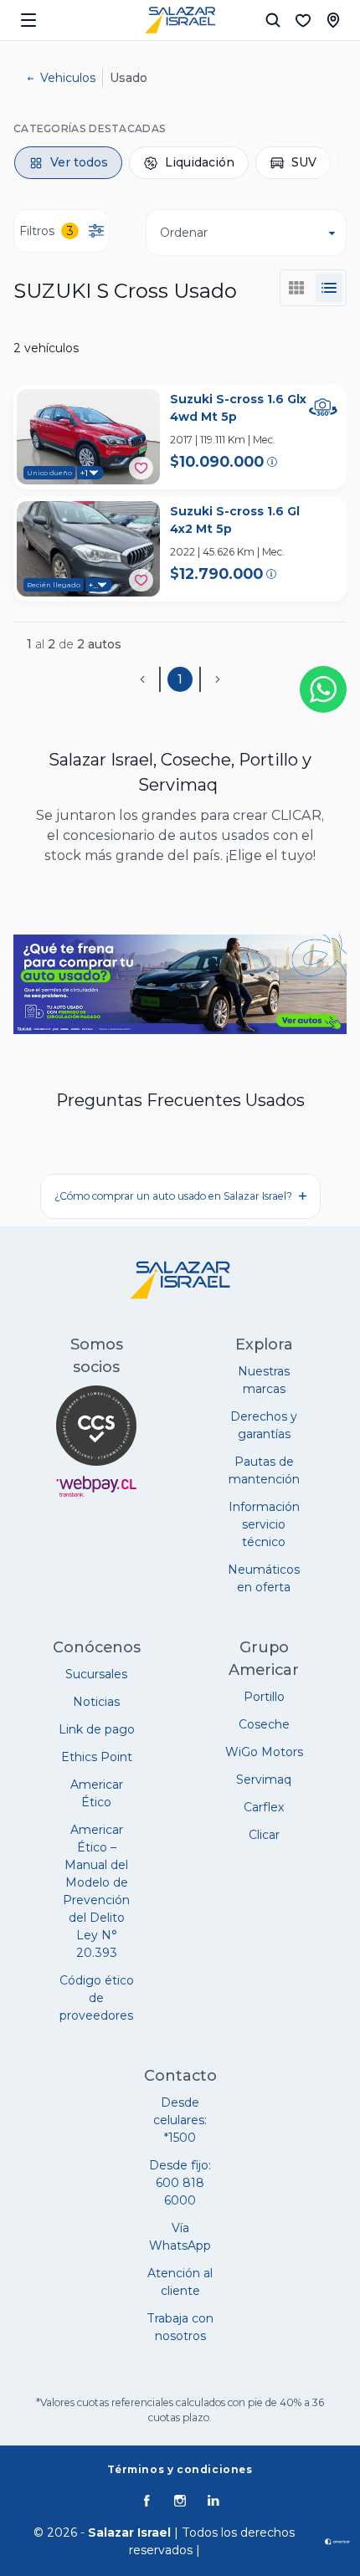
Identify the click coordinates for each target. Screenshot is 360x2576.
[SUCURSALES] (333, 20)
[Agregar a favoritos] (141, 468)
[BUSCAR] (273, 20)
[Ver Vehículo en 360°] (323, 407)
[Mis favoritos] (303, 20)
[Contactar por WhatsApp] (323, 689)
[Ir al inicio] (180, 20)
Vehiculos (68, 78)
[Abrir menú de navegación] (28, 20)
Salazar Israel (129, 2532)
